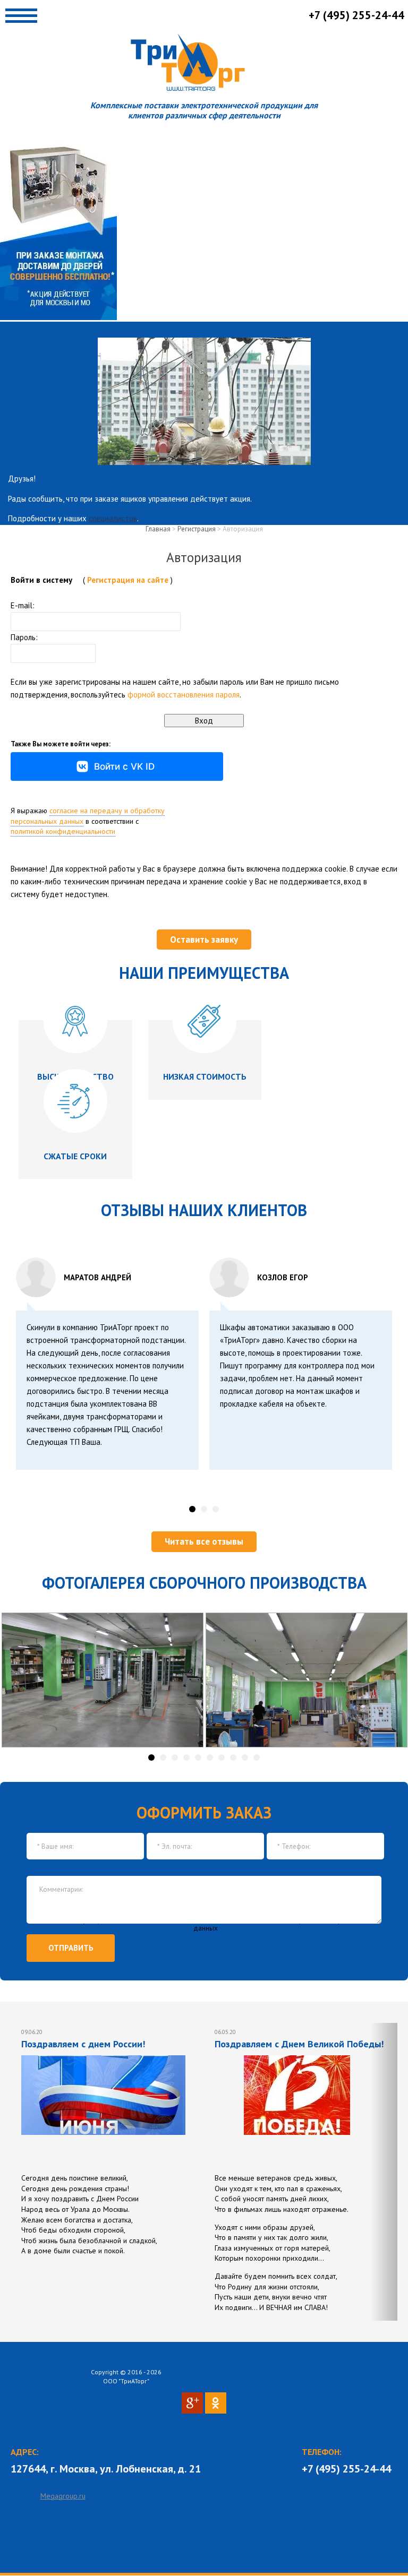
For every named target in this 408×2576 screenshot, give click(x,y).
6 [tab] (210, 1757)
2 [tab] (204, 1509)
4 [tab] (187, 1757)
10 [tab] (257, 1757)
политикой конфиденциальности (63, 831)
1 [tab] (193, 1509)
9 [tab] (245, 1757)
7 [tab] (222, 1757)
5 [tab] (198, 1757)
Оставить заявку (204, 940)
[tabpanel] (107, 1364)
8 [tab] (233, 1757)
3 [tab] (216, 1509)
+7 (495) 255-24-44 (346, 2469)
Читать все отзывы (204, 1541)
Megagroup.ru (63, 2496)
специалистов (113, 518)
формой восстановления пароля (184, 695)
